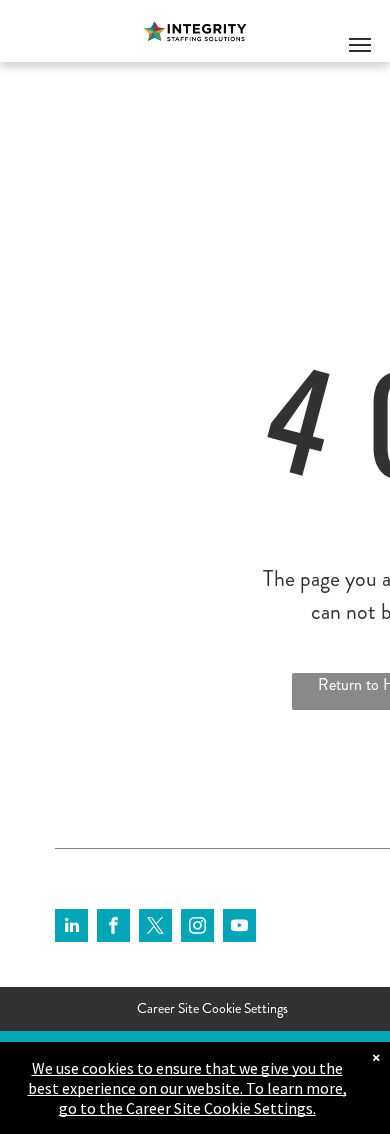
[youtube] (239, 928)
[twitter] (155, 928)
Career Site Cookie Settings (212, 1008)
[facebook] (113, 928)
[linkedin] (71, 928)
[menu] (360, 45)
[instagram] (197, 928)
